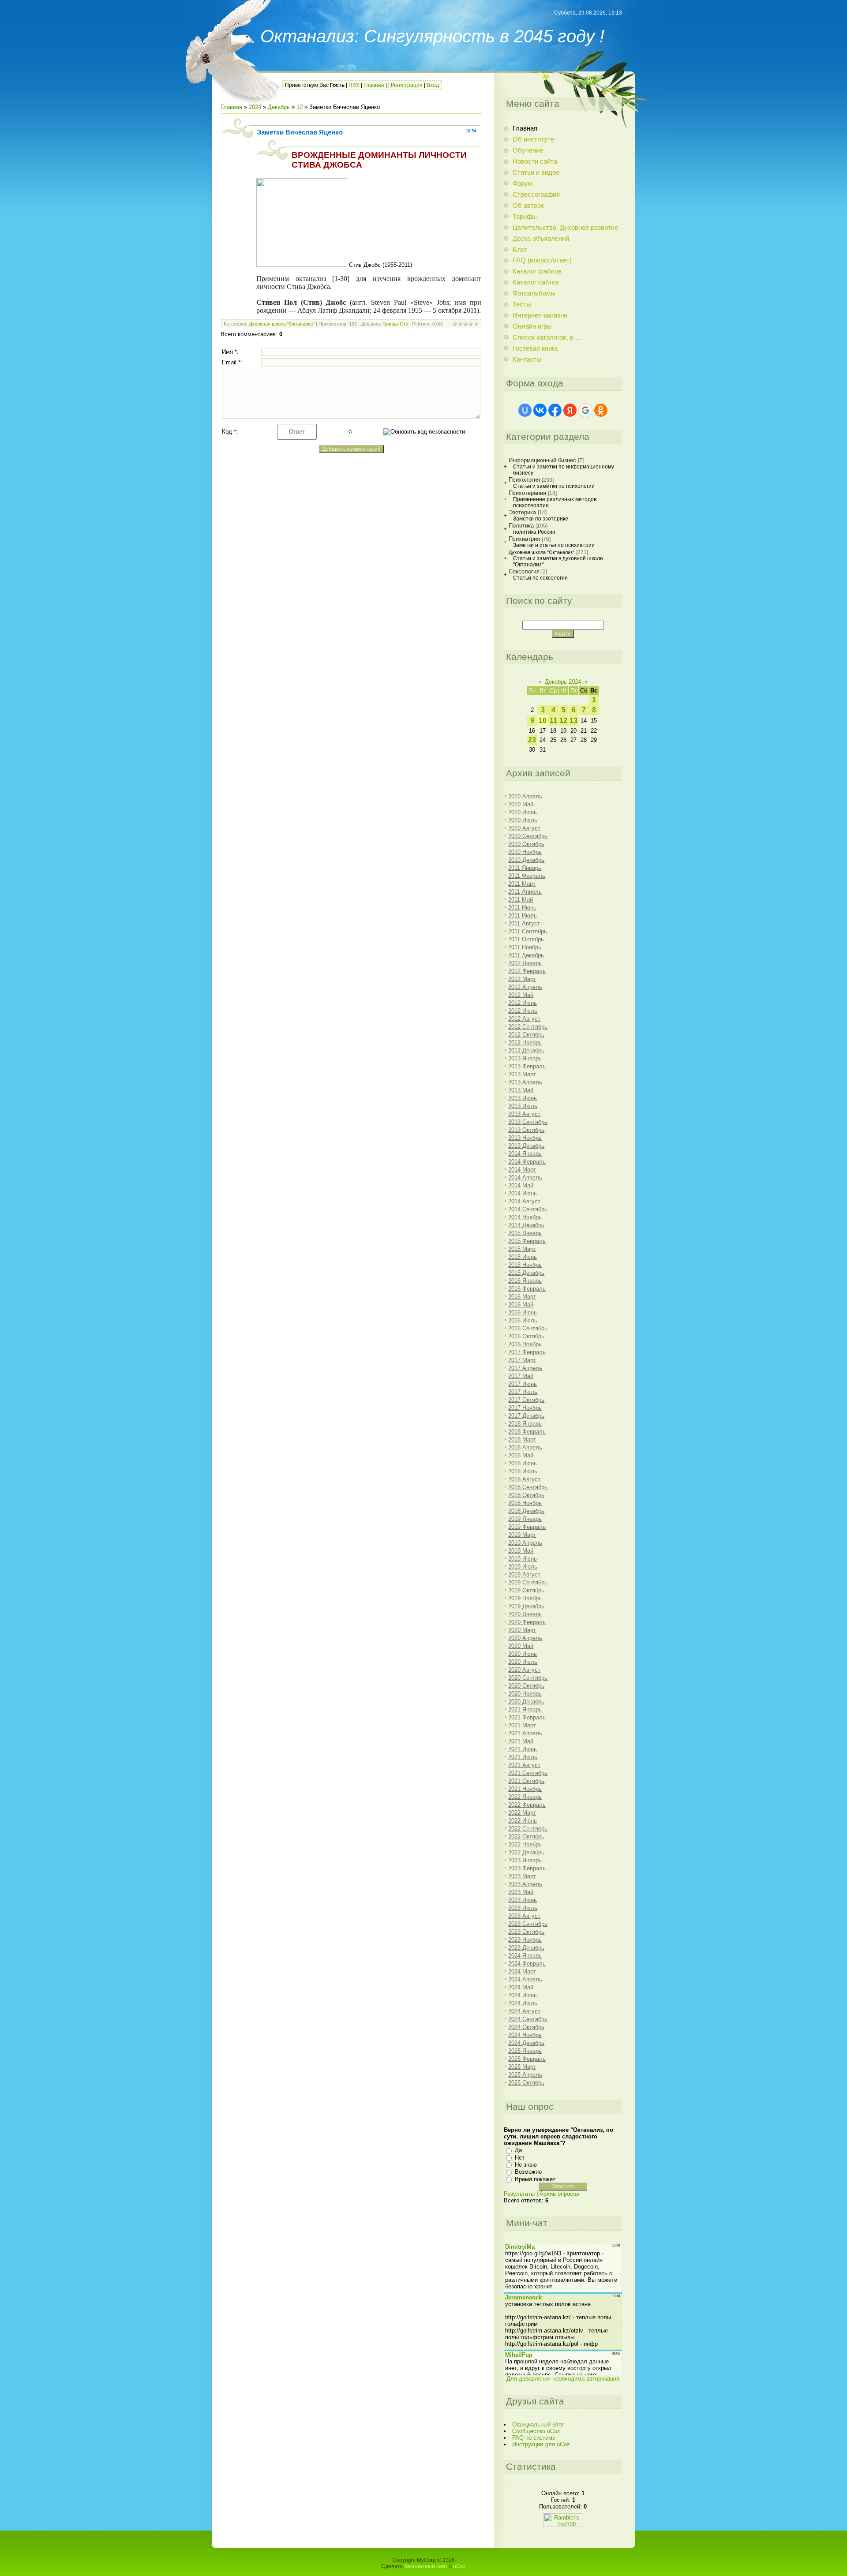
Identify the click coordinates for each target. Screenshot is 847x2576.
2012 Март (522, 979)
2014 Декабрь (526, 1225)
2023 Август (524, 1916)
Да (518, 2150)
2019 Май (521, 1551)
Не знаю (526, 2165)
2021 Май (521, 1741)
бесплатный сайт (426, 2566)
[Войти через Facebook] (555, 410)
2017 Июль (523, 1392)
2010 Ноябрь (525, 852)
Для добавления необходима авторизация (563, 2379)
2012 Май (521, 995)
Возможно (528, 2172)
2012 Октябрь (526, 1035)
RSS (354, 85)
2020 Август (524, 1670)
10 (300, 107)
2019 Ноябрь (525, 1598)
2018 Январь (525, 1424)
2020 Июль (523, 1662)
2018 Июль (523, 1471)
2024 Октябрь (526, 2027)
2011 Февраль (527, 876)
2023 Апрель (525, 1884)
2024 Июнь (523, 1995)
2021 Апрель (525, 1733)
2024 (255, 107)
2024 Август (524, 2011)
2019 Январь (525, 1519)
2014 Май (521, 1185)
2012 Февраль (527, 971)
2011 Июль (523, 915)
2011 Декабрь (526, 955)
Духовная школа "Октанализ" (282, 324)
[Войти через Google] (585, 410)
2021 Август (524, 1765)
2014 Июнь (523, 1193)
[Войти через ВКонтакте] (540, 410)
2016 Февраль (527, 1289)
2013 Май (521, 1090)
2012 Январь (525, 963)
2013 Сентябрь (528, 1122)
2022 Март (522, 1813)
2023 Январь (525, 1860)
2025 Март (522, 2067)
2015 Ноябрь (525, 1265)
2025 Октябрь (526, 2083)
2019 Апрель (525, 1543)
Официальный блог (538, 2424)
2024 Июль (523, 2003)
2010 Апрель (525, 796)
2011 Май (521, 900)
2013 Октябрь (526, 1130)
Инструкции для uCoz (541, 2444)
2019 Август (524, 1574)
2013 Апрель (525, 1082)
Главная (374, 85)
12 (563, 721)
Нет (520, 2158)
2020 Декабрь (526, 1702)
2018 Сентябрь (528, 1487)
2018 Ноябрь (525, 1503)
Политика (521, 526)
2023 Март (522, 1876)
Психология (524, 480)
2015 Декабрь (526, 1273)
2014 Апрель (525, 1178)
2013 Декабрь (526, 1146)
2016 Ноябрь (525, 1344)
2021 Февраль (527, 1717)
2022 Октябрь (526, 1837)
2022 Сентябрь (528, 1829)
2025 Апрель (525, 2075)
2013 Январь (525, 1058)
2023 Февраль (527, 1868)
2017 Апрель (525, 1368)
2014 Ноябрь (525, 1217)
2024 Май (521, 1987)
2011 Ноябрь (525, 947)
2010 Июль (523, 820)
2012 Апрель (525, 987)
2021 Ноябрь (525, 1789)
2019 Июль (523, 1567)
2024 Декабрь (526, 2043)
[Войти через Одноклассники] (601, 410)
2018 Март (522, 1440)
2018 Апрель (525, 1447)
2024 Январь (525, 1956)
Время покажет (535, 2179)
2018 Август (524, 1479)
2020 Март (522, 1630)
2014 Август (524, 1201)
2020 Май (521, 1646)
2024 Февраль (527, 1964)
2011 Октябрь (526, 939)
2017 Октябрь (526, 1400)
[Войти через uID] (525, 410)
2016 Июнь (523, 1312)
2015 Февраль (527, 1241)
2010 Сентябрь (528, 836)
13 (573, 721)
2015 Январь (525, 1233)
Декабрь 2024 (563, 682)
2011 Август (524, 923)
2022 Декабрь (526, 1852)
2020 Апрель (525, 1638)
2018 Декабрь (526, 1511)
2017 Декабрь (526, 1416)
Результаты (519, 2194)
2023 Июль (523, 1908)
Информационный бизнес (542, 460)
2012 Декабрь (526, 1050)
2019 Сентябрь (528, 1582)
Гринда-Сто (395, 324)
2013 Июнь (523, 1098)
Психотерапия (527, 493)
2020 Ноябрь (525, 1694)
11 (553, 721)
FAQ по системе (534, 2438)
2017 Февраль (527, 1352)
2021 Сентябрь (528, 1773)
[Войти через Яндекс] (570, 410)
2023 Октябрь (526, 1932)
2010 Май (521, 804)
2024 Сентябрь (528, 2019)
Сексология (524, 571)
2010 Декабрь (526, 860)
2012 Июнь (523, 1003)
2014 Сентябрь (528, 1209)
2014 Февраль (527, 1162)
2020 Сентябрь (528, 1678)
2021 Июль (523, 1757)
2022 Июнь (523, 1821)
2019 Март (522, 1535)
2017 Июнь (523, 1384)
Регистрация (407, 85)
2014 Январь (525, 1154)
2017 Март (522, 1360)
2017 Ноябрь (525, 1408)
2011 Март (522, 884)
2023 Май (521, 1892)
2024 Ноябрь (525, 2035)
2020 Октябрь (526, 1686)
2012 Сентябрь (528, 1027)
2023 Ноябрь (525, 1940)
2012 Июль (523, 1011)
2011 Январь (525, 868)
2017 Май (521, 1376)
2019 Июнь (523, 1559)
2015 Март (522, 1249)
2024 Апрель (525, 1979)
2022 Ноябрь (525, 1844)
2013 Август (524, 1114)
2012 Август (524, 1019)
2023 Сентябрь (528, 1924)
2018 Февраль (527, 1432)
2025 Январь (525, 2051)
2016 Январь (525, 1281)
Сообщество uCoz (536, 2431)
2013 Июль (523, 1106)
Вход (433, 85)
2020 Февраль (527, 1622)
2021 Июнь (523, 1749)
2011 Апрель (525, 892)
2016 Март (522, 1297)
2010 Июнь (523, 812)
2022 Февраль (527, 1805)
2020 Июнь (523, 1654)
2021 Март (522, 1725)
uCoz (459, 2566)
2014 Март (522, 1170)
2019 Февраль (527, 1527)
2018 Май (521, 1455)
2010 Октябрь (526, 844)
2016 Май (521, 1305)
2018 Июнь (523, 1463)
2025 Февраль (527, 2059)
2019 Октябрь (526, 1590)
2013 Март (522, 1074)
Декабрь (279, 107)
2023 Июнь (523, 1900)
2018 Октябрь (526, 1495)
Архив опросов (559, 2194)
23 (532, 740)
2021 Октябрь (526, 1781)
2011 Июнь (522, 908)
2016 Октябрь (526, 1336)
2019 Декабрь (526, 1606)
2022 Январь (525, 1797)
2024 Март (522, 1971)
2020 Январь (525, 1614)
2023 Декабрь (526, 1948)
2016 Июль (523, 1320)
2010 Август (524, 828)
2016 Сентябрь (528, 1328)
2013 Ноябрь (525, 1138)
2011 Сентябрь (528, 931)
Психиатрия (524, 539)
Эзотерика (522, 512)
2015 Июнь (523, 1257)
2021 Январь (525, 1709)
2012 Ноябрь (525, 1043)
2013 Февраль (527, 1066)
